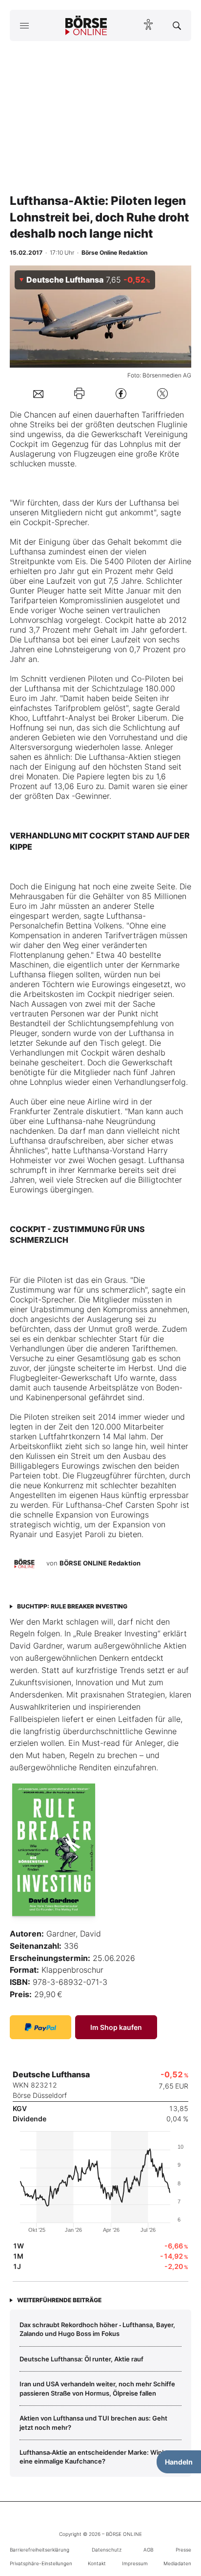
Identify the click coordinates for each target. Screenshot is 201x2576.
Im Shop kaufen (116, 2027)
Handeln (179, 2462)
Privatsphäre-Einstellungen (41, 2563)
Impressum (135, 2563)
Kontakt (97, 2563)
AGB (148, 2550)
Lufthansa (147, 503)
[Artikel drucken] (79, 393)
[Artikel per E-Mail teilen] (38, 394)
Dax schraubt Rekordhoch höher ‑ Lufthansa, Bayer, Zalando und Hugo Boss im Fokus (97, 2329)
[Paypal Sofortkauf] (40, 2027)
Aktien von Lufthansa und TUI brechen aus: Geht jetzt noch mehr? (93, 2422)
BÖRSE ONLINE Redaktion (100, 1563)
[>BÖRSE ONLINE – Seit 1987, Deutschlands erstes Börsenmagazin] (86, 25)
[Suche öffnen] (177, 25)
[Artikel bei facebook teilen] (121, 393)
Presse (183, 2550)
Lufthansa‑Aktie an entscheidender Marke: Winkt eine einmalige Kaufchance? (94, 2457)
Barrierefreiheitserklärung (40, 2550)
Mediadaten (177, 2563)
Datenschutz (107, 2550)
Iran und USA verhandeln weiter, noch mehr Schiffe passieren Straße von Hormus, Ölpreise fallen (97, 2388)
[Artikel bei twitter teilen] (162, 393)
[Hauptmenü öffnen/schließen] (24, 25)
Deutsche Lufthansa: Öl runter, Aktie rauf (81, 2359)
